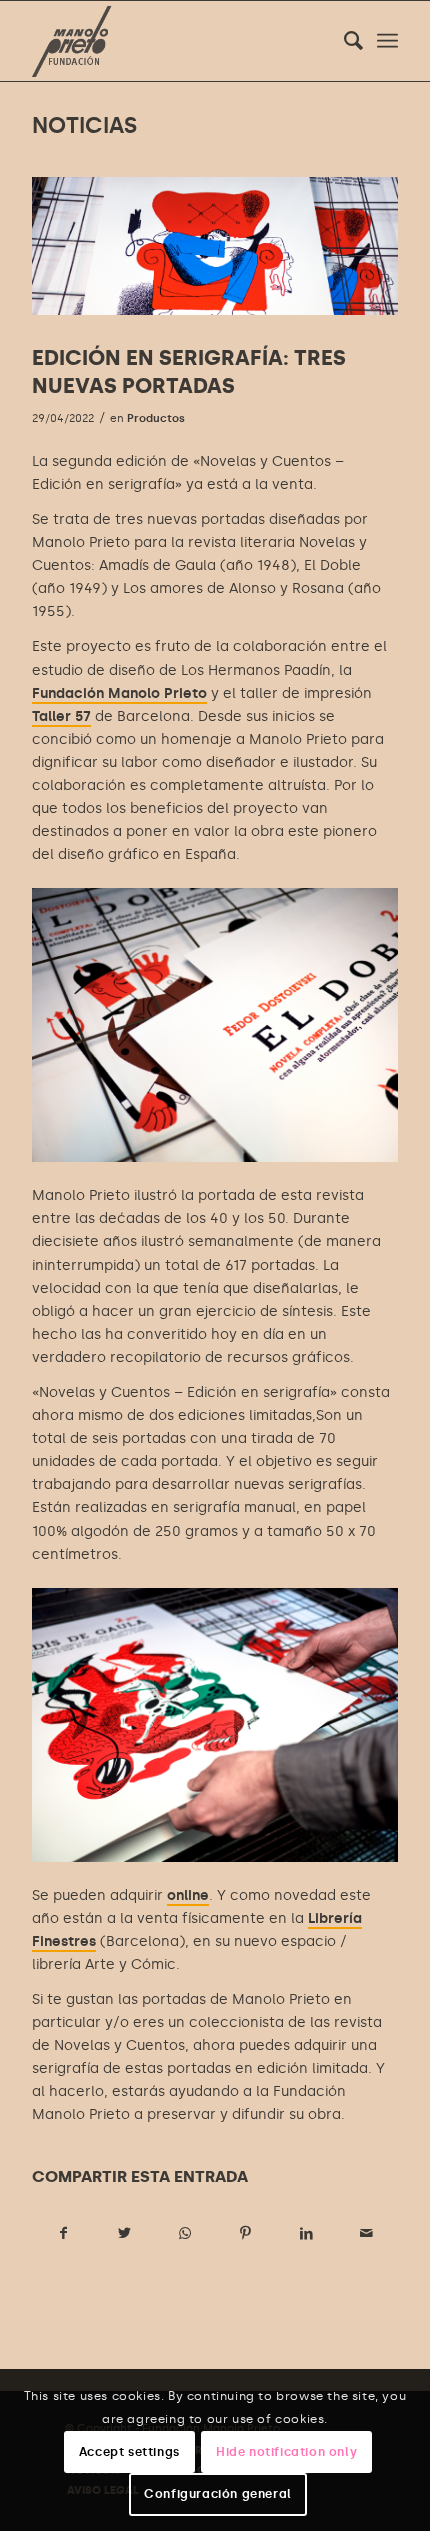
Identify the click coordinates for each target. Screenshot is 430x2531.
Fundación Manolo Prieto (119, 693)
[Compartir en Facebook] (63, 2233)
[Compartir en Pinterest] (246, 2233)
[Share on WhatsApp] (185, 2233)
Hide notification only (286, 2452)
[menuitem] (343, 41)
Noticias (84, 125)
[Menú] (387, 41)
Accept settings (129, 2452)
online (188, 1895)
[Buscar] (343, 41)
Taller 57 (61, 716)
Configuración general (218, 2494)
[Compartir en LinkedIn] (307, 2233)
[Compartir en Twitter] (125, 2233)
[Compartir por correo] (367, 2233)
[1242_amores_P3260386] (215, 246)
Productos (156, 418)
